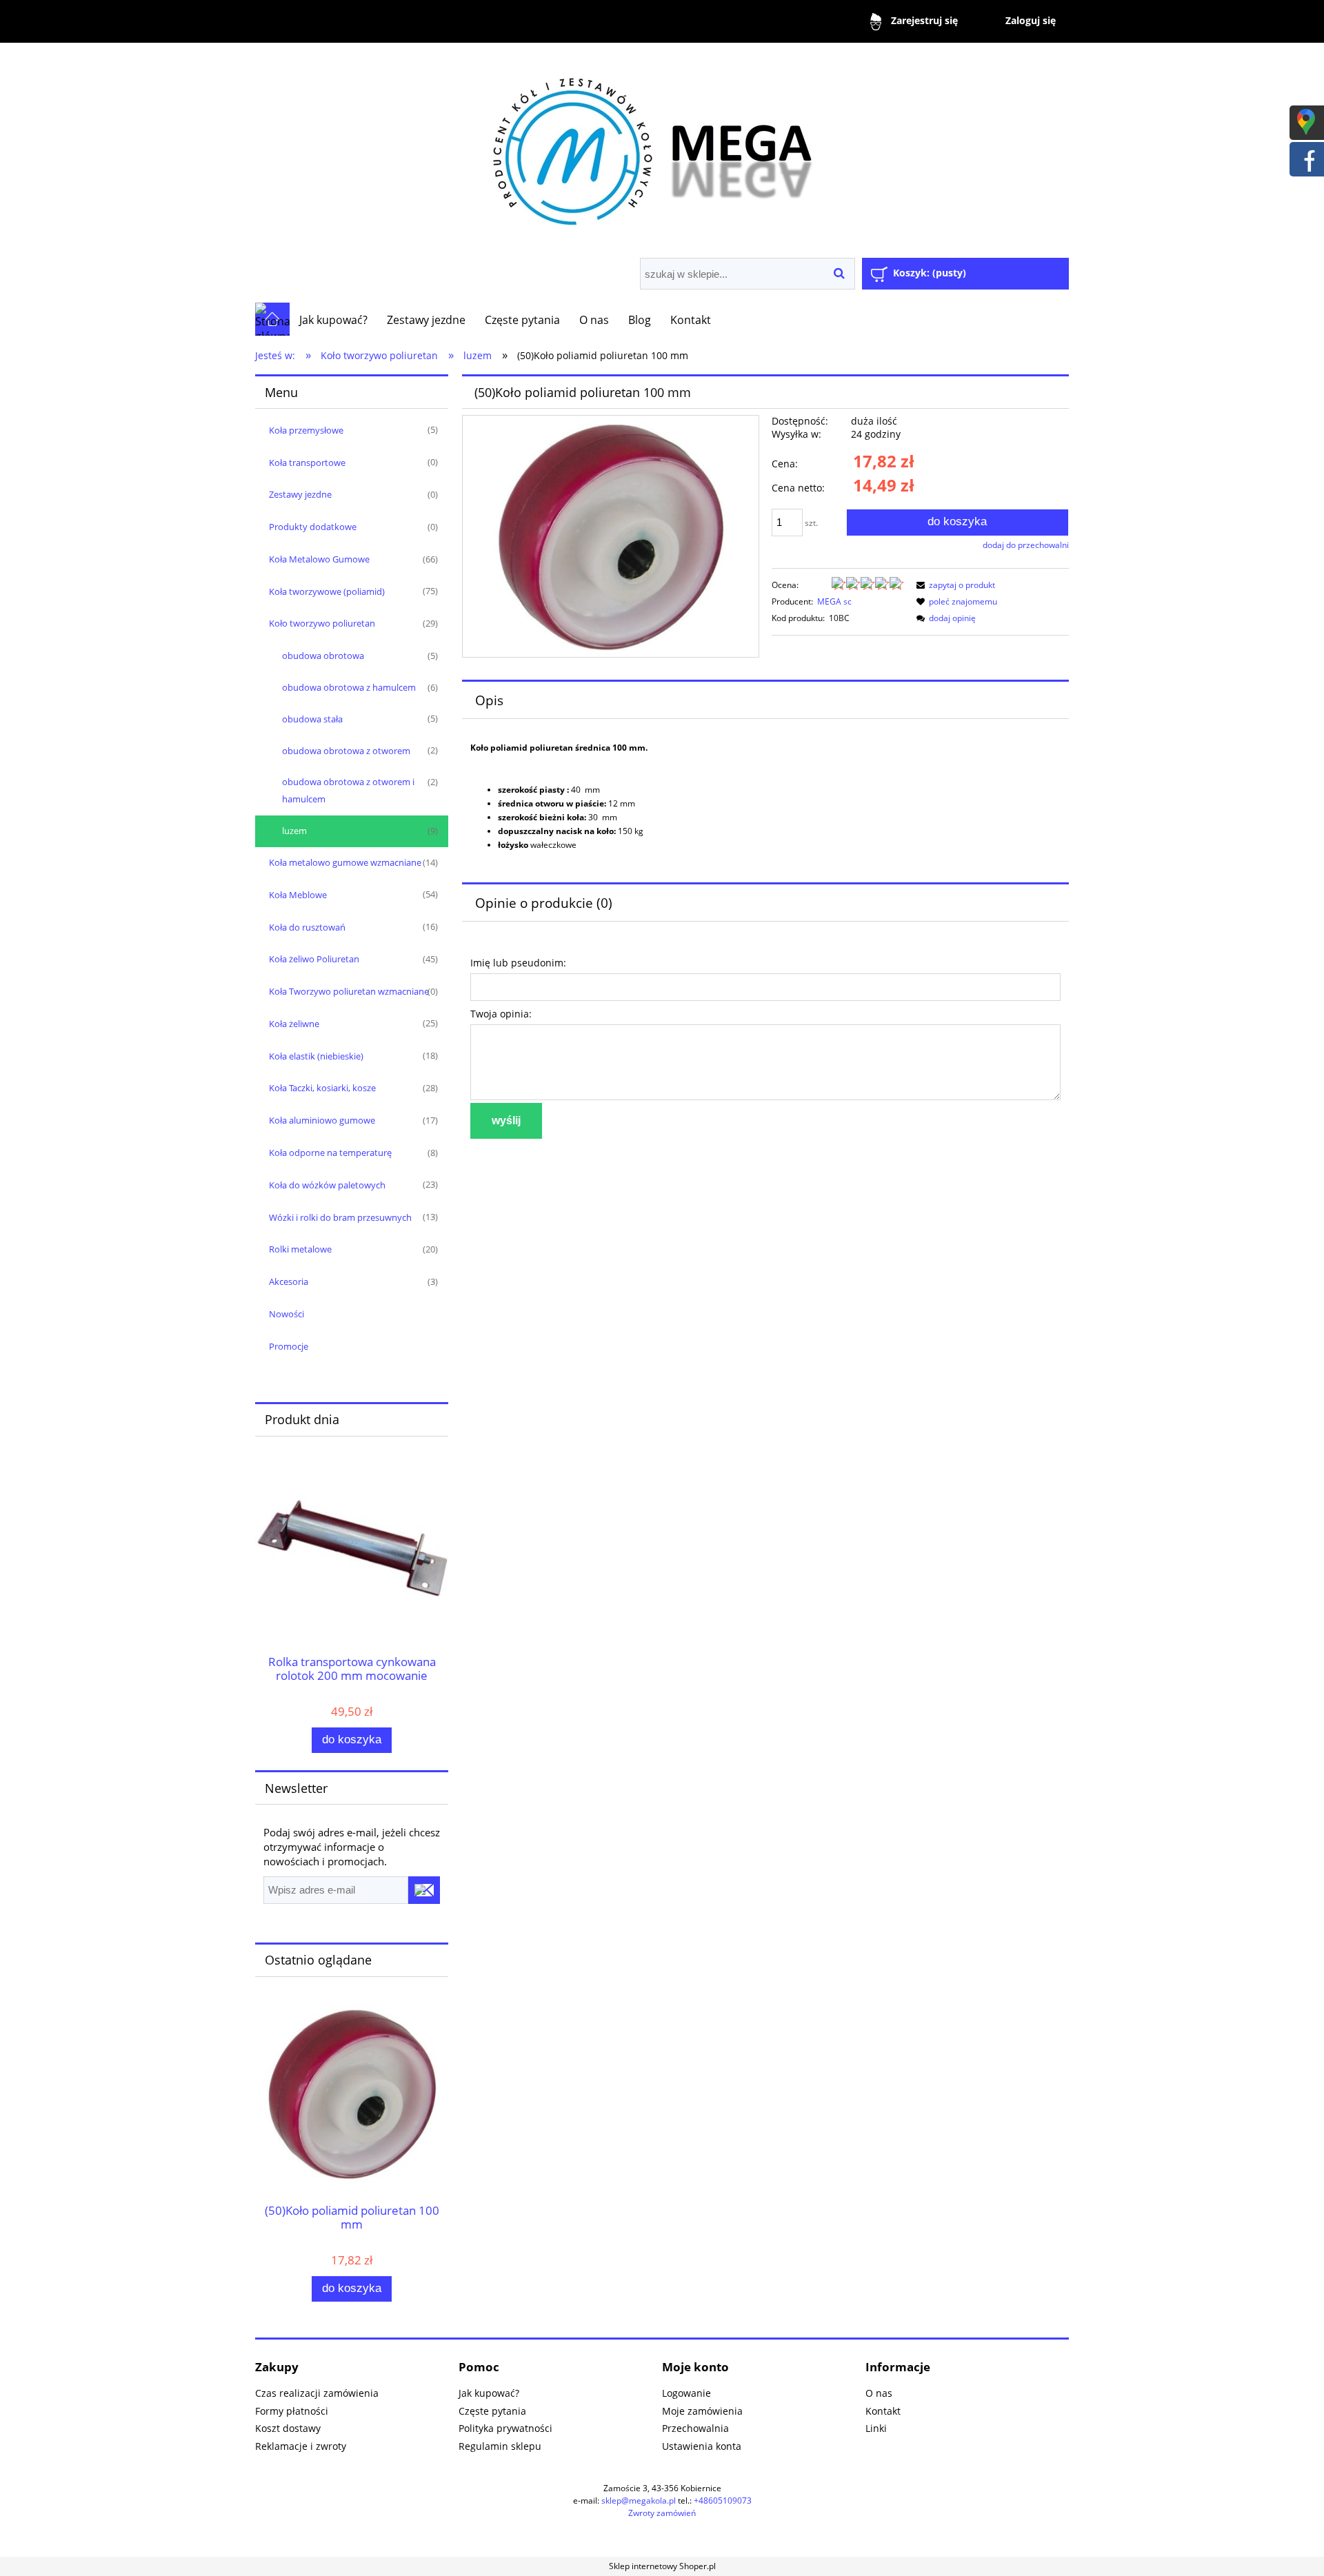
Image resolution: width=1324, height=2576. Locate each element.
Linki (876, 2428)
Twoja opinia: (501, 1014)
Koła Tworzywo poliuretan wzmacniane (349, 991)
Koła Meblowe (298, 895)
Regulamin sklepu (500, 2446)
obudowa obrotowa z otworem (346, 751)
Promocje (289, 1346)
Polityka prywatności (505, 2428)
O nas (879, 2393)
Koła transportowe (307, 463)
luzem (294, 831)
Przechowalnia (695, 2428)
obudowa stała (312, 719)
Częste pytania (492, 2411)
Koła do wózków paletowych (327, 1185)
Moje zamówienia (702, 2411)
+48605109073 (723, 2501)
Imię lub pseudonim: (518, 963)
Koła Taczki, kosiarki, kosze (322, 1088)
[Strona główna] (662, 146)
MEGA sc (834, 601)
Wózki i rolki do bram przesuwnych (340, 1217)
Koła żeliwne (294, 1024)
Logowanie (686, 2393)
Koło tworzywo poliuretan (322, 623)
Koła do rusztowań (307, 927)
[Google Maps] (1306, 121)
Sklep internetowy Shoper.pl (662, 2566)
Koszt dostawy (288, 2428)
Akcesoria (289, 1281)
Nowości (287, 1314)
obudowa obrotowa (323, 656)
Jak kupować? (489, 2393)
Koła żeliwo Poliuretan (314, 959)
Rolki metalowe (300, 1249)
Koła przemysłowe (306, 430)
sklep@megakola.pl (639, 2501)
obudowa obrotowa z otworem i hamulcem (348, 790)
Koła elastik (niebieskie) (316, 1056)
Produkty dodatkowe (313, 527)
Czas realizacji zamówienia (317, 2393)
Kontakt (883, 2411)
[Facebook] (1306, 158)
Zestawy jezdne (300, 494)
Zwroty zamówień (662, 2513)
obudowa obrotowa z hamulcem (349, 687)
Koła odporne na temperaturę (330, 1153)
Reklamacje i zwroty (301, 2446)
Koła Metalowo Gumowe (319, 559)
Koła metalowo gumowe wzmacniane (345, 862)
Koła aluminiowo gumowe (322, 1120)
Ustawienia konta (702, 2446)
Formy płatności (292, 2411)
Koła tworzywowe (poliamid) (327, 591)
